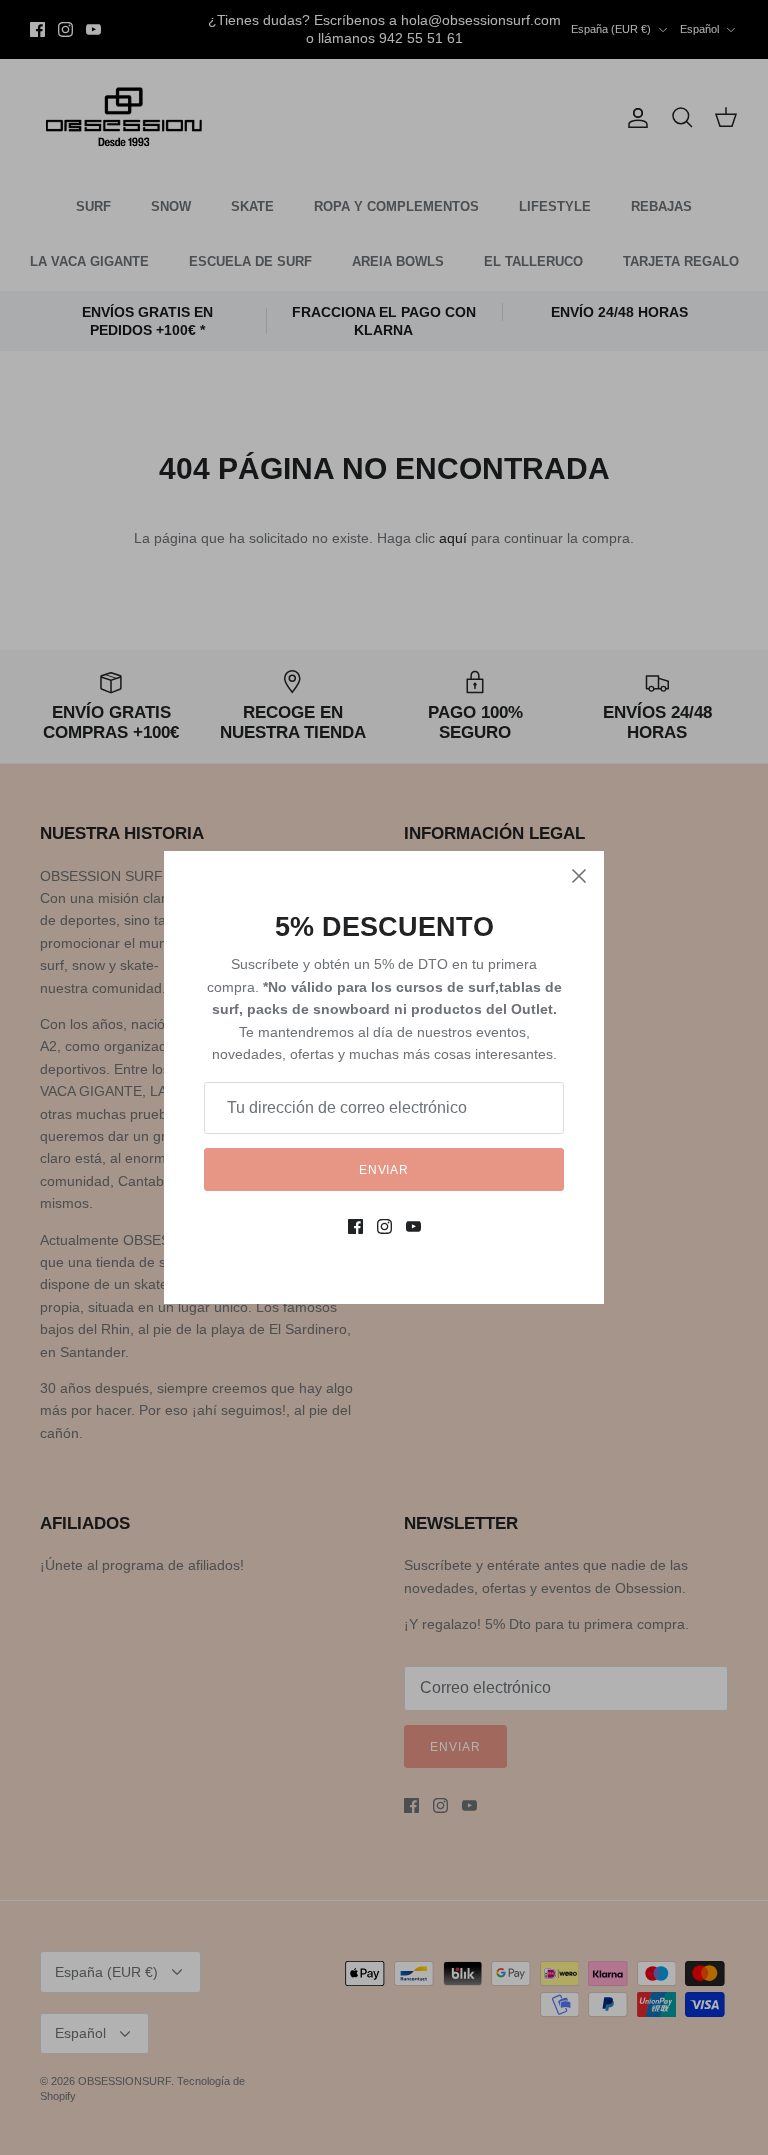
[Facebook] (355, 1226)
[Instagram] (384, 1226)
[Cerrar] (579, 876)
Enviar (384, 1170)
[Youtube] (413, 1226)
